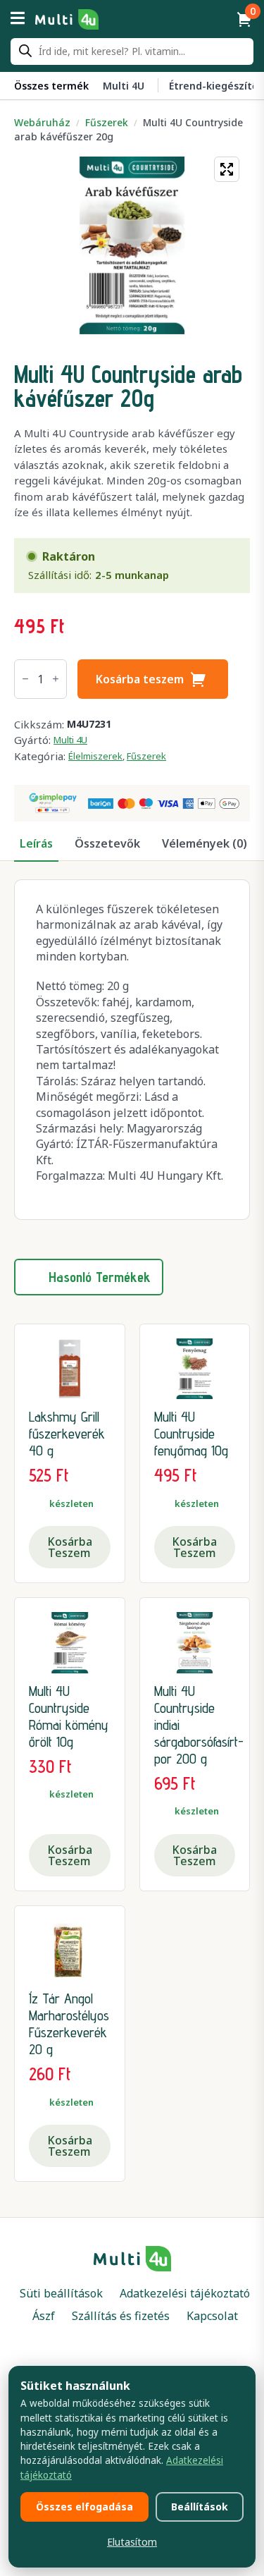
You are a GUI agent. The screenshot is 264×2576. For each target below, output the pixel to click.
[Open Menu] (18, 19)
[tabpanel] (132, 1050)
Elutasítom (132, 2542)
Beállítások (200, 2507)
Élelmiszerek (95, 756)
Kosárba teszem (140, 679)
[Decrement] (25, 679)
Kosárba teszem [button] (70, 1547)
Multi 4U (70, 740)
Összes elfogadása (84, 2507)
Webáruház (42, 122)
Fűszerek (107, 122)
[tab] (36, 843)
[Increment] (56, 679)
